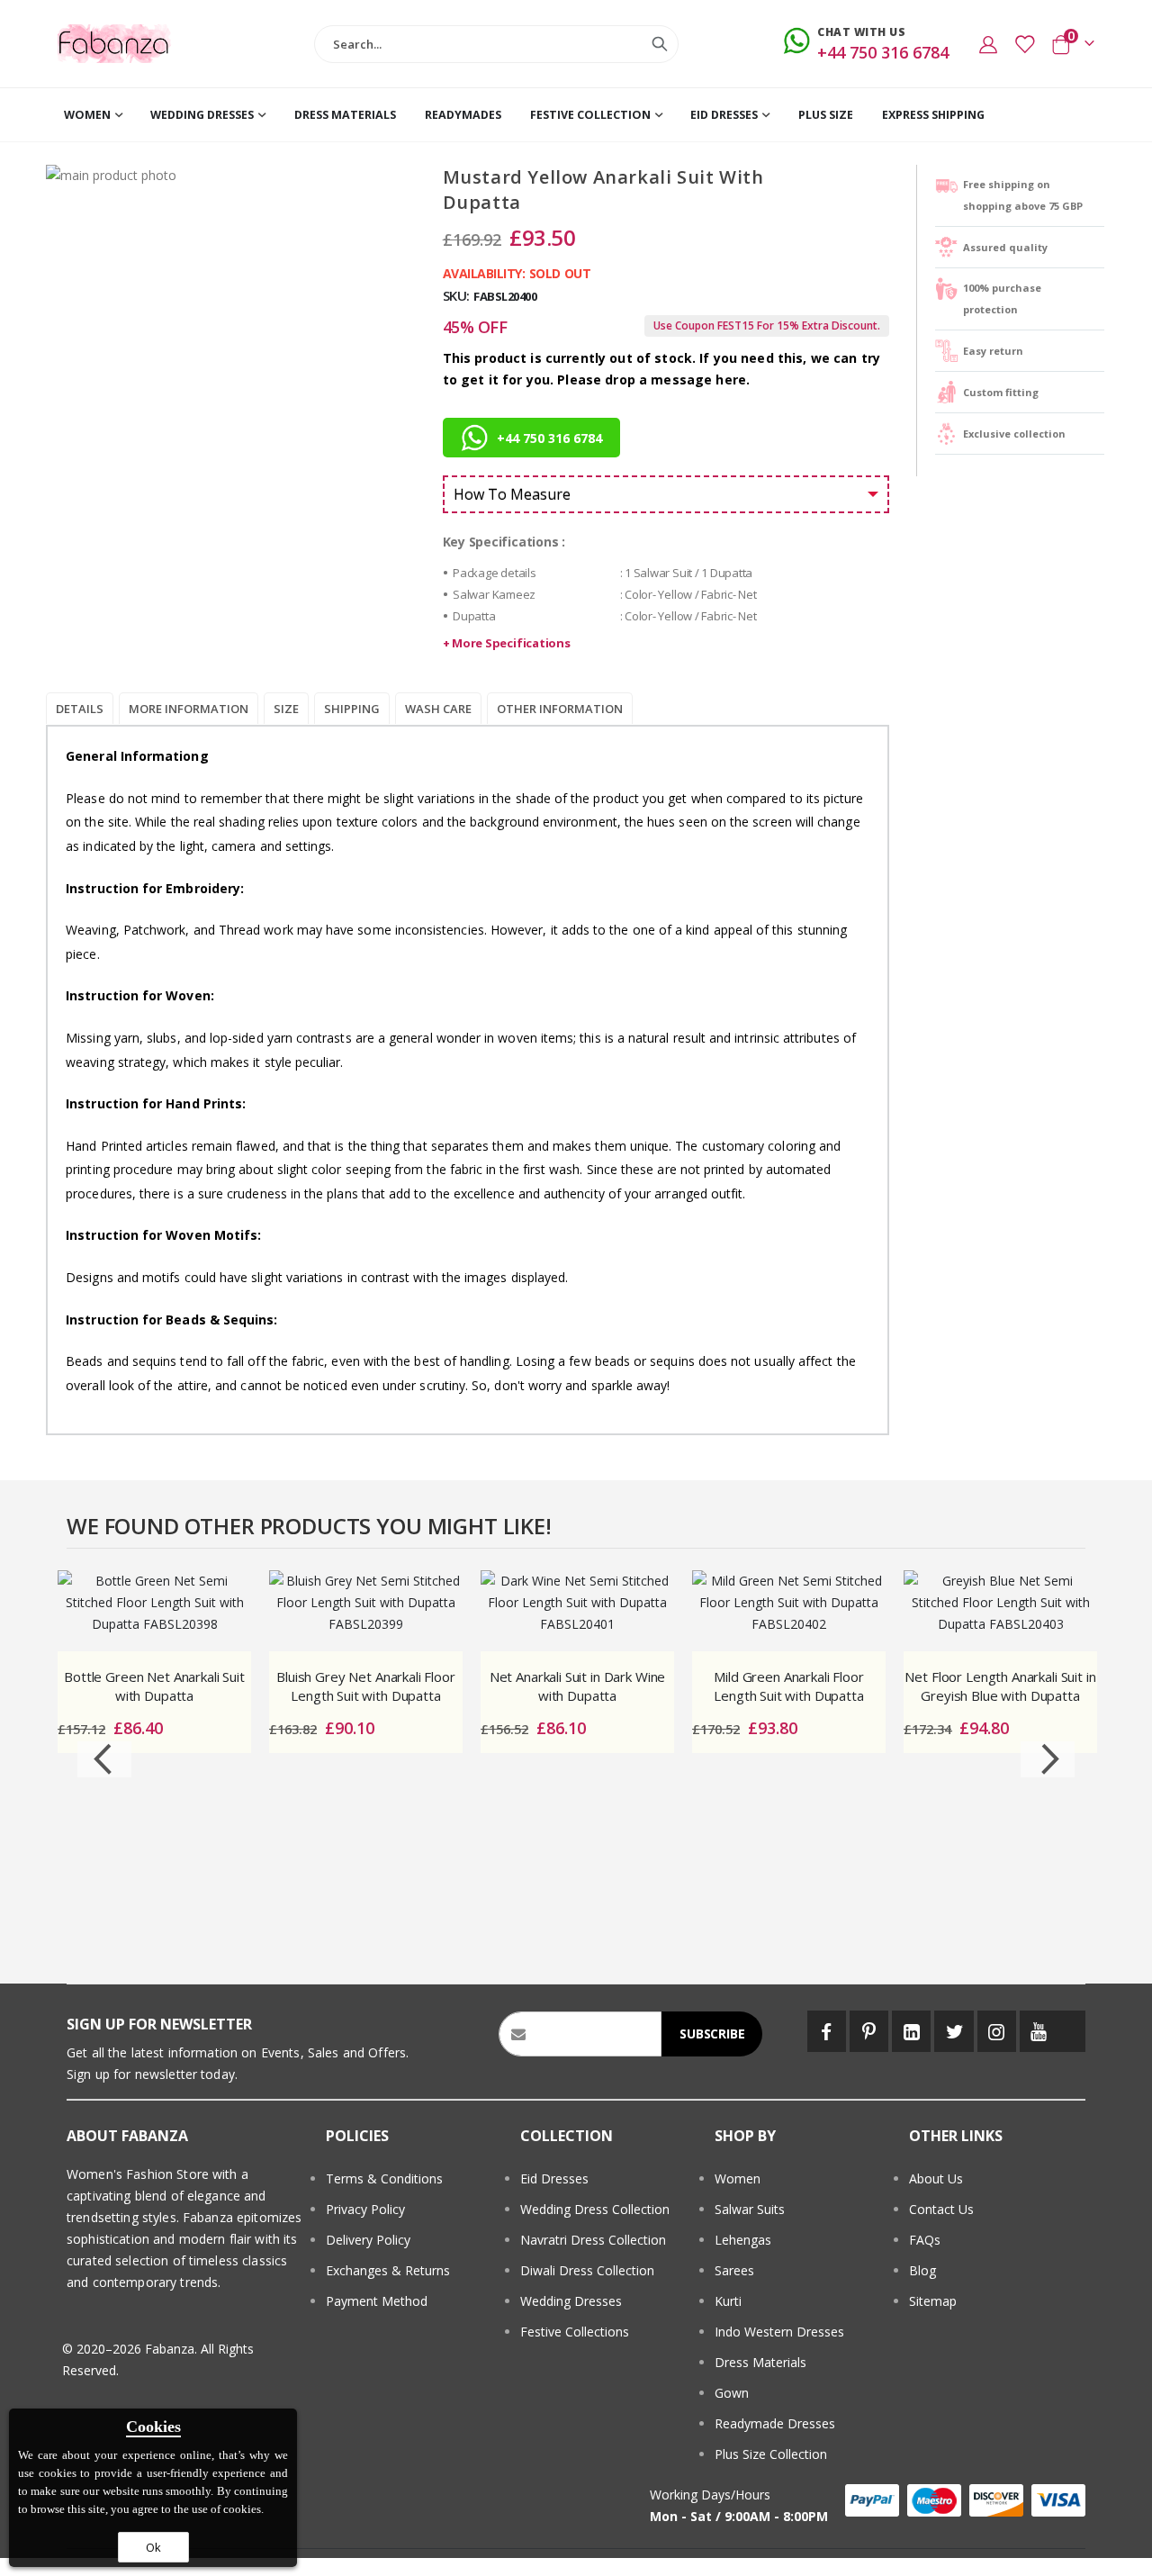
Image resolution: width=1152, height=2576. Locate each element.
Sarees (734, 2270)
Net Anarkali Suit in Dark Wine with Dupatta (578, 1686)
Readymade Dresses (775, 2423)
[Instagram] (997, 2031)
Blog (922, 2270)
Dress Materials (760, 2362)
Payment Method (377, 2301)
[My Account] (988, 44)
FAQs (925, 2240)
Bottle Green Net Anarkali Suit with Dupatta (154, 1686)
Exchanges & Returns (388, 2270)
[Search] (660, 44)
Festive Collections (575, 2332)
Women (738, 2178)
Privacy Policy (365, 2209)
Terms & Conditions (384, 2178)
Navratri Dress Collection (593, 2240)
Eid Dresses (554, 2178)
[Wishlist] (1024, 44)
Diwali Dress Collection (587, 2270)
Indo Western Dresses (779, 2332)
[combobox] (496, 44)
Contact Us (941, 2209)
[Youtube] (1039, 2031)
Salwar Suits (750, 2209)
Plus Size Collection (771, 2454)
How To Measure (512, 494)
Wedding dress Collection (595, 2209)
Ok (153, 2547)
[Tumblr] (1072, 2031)
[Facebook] (827, 2031)
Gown (732, 2393)
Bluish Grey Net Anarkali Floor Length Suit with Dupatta (366, 1686)
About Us (936, 2178)
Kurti (728, 2301)
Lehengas (743, 2240)
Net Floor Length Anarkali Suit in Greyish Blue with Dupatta (1000, 1686)
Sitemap (933, 2301)
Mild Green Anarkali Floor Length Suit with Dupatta (788, 1686)
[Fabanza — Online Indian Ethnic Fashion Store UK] (115, 44)
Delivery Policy (368, 2240)
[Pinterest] (869, 2031)
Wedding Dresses (571, 2301)
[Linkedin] (911, 2031)
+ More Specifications (507, 643)
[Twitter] (954, 2031)
